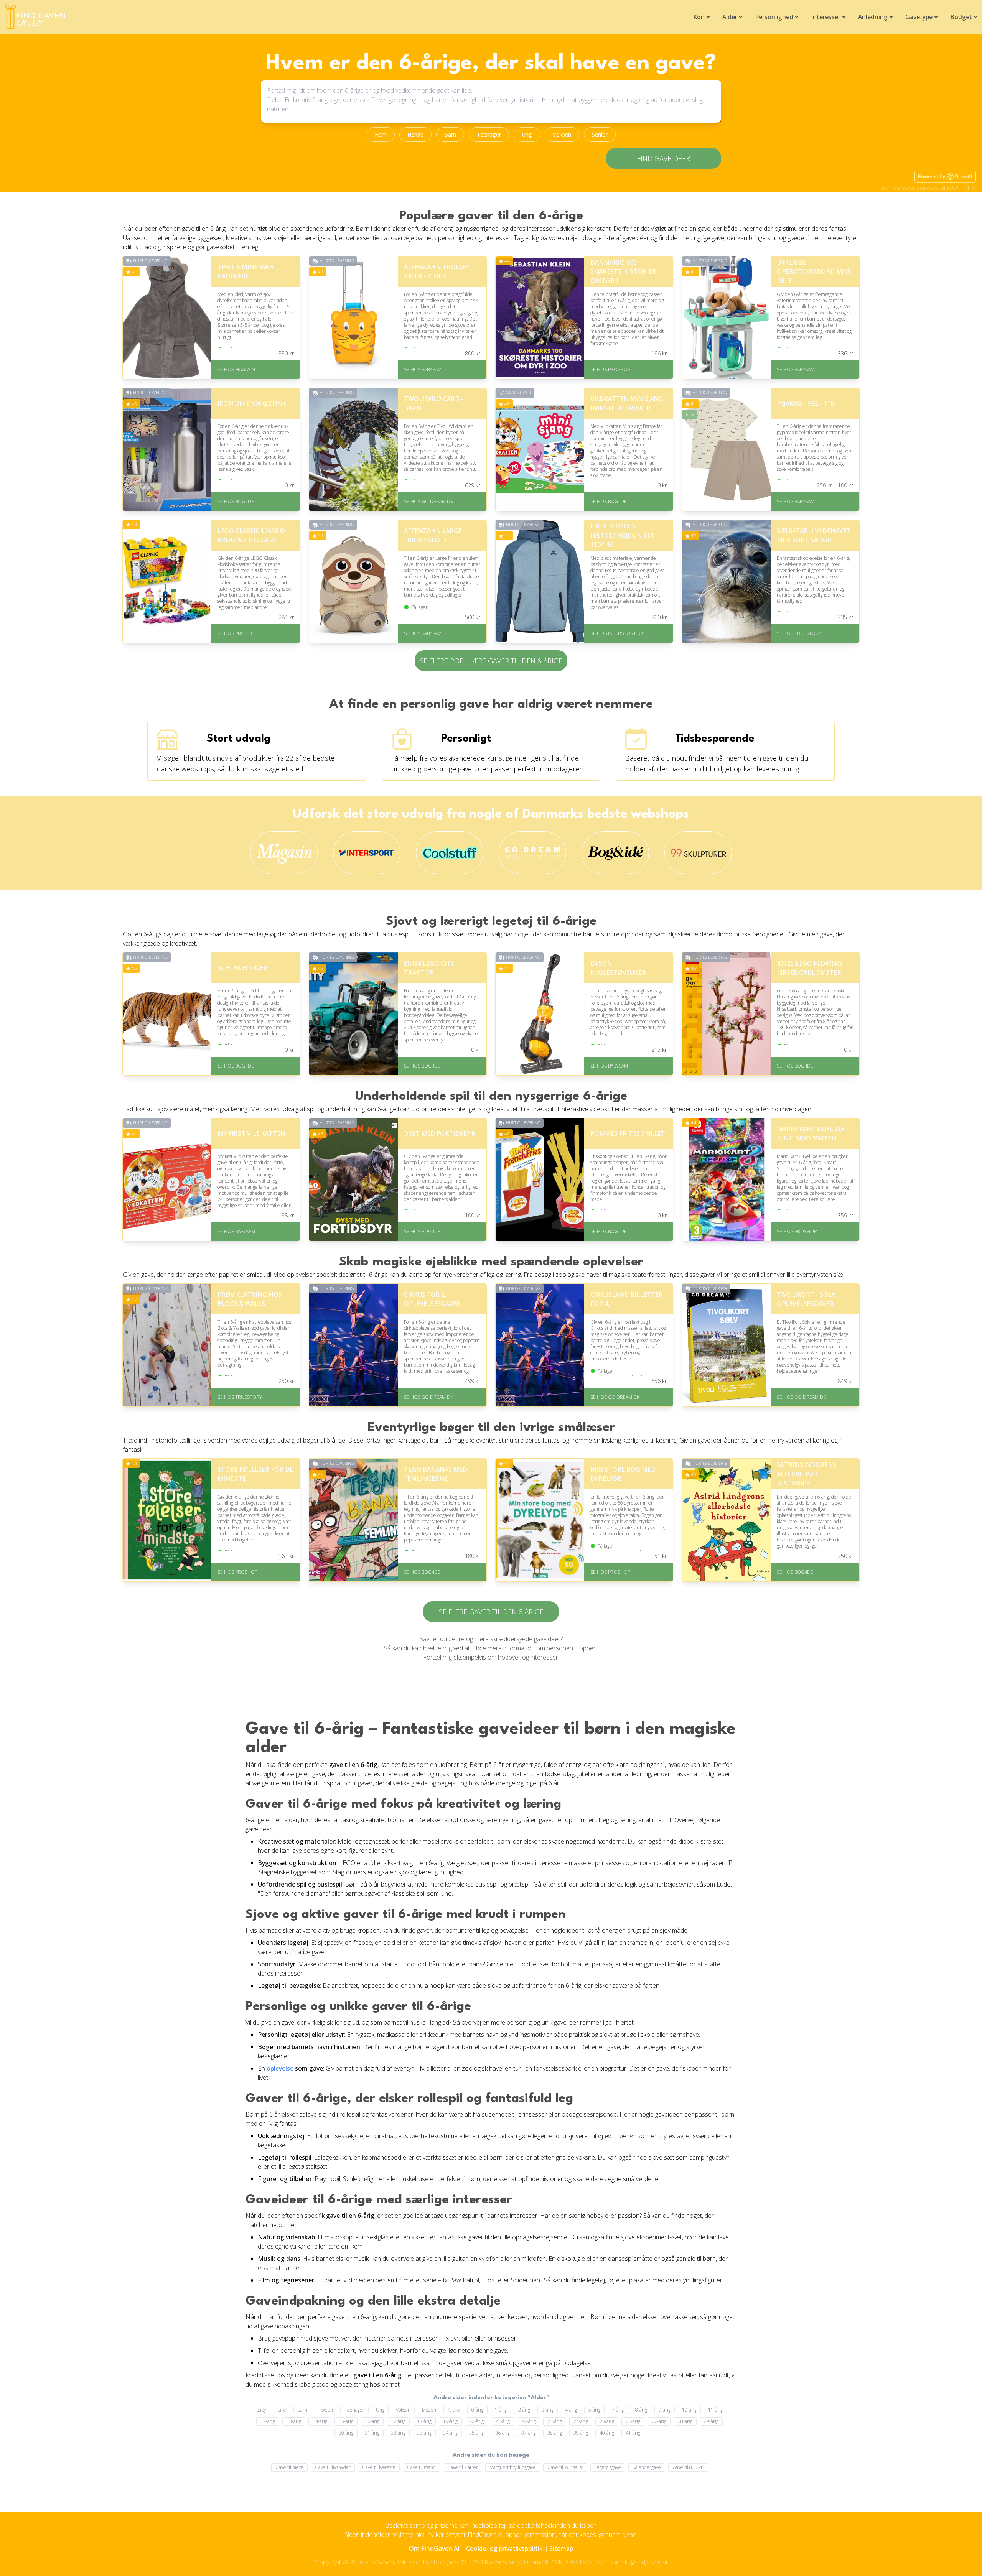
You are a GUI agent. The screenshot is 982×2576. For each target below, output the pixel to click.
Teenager (489, 134)
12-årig (268, 2421)
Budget (961, 17)
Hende (415, 134)
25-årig (607, 2421)
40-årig (607, 2433)
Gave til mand (421, 2467)
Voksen (562, 134)
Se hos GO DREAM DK (428, 501)
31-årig (372, 2433)
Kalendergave (647, 2467)
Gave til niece (289, 2467)
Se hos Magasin (236, 369)
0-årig (477, 2410)
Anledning (873, 17)
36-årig (503, 2433)
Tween (326, 2410)
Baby (261, 2410)
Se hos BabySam (423, 369)
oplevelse (280, 2068)
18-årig (424, 2421)
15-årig (346, 2421)
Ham (381, 134)
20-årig (476, 2421)
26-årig (633, 2421)
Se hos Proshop (610, 369)
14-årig (320, 2421)
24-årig (581, 2421)
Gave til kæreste (379, 2467)
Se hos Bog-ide (236, 501)
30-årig (346, 2433)
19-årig (450, 2421)
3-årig (548, 2410)
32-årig (398, 2433)
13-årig (294, 2421)
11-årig (715, 2410)
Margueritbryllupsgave (513, 2467)
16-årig (372, 2421)
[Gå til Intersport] (367, 853)
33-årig (424, 2433)
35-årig (476, 2433)
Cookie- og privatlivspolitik (504, 2548)
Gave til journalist (565, 2467)
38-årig (555, 2433)
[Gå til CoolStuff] (450, 853)
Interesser (826, 17)
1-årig (501, 2410)
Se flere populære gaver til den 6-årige (491, 661)
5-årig (594, 2410)
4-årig (571, 2410)
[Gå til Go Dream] (533, 853)
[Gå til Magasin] (284, 853)
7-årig (618, 2410)
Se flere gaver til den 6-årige (491, 1612)
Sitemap (561, 2548)
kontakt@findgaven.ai (638, 2562)
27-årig (659, 2421)
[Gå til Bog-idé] (615, 853)
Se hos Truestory (799, 633)
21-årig (503, 2421)
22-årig (529, 2421)
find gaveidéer (664, 158)
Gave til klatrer (463, 2467)
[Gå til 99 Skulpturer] (698, 853)
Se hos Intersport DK (617, 633)
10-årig (689, 2410)
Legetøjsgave (608, 2467)
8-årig (641, 2410)
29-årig (711, 2421)
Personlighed (774, 17)
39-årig (581, 2433)
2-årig (524, 2410)
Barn (450, 134)
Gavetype (919, 17)
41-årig (633, 2433)
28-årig (685, 2421)
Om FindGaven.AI (434, 2548)
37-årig (529, 2433)
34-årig (450, 2433)
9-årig (665, 2410)
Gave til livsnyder (333, 2467)
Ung (527, 134)
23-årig (555, 2421)
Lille (282, 2410)
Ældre (454, 2410)
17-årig (398, 2421)
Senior (600, 134)
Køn (699, 17)
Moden (429, 2410)
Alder (730, 17)
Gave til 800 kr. (688, 2467)
